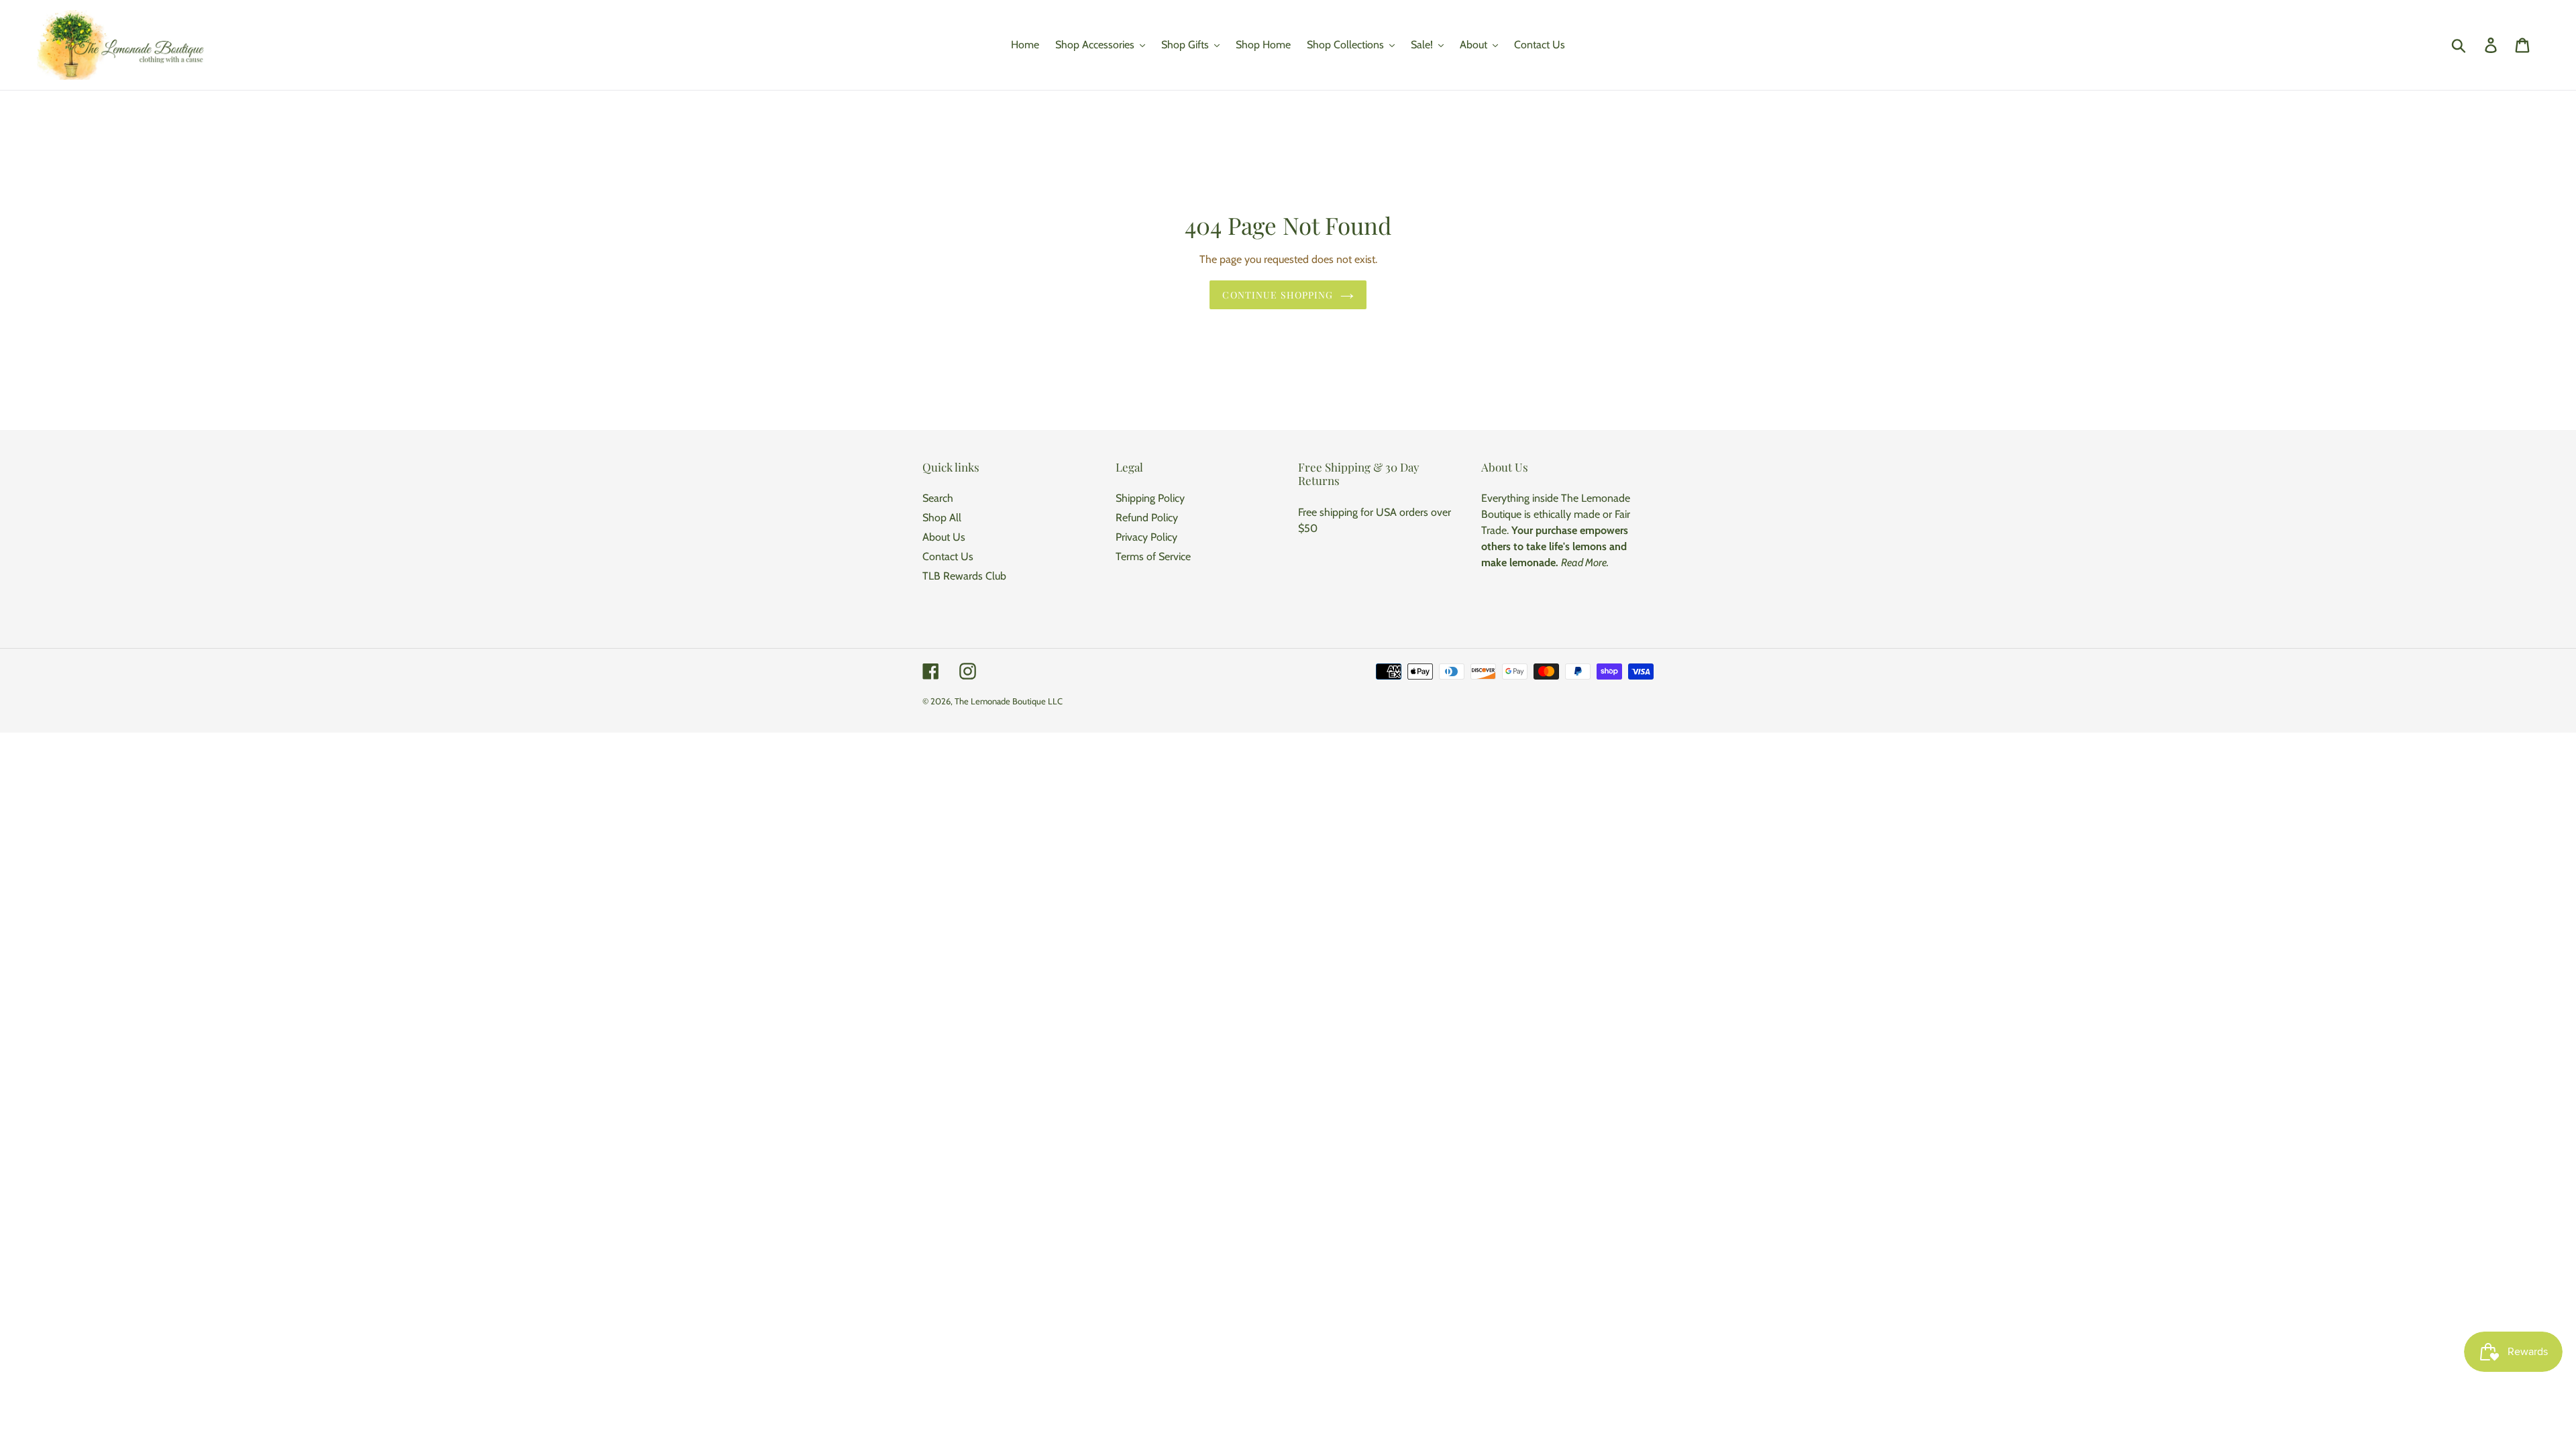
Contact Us (948, 556)
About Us (944, 537)
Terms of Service (1153, 556)
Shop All (942, 518)
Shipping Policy (1150, 498)
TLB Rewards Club (964, 576)
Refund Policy (1147, 518)
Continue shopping (1278, 295)
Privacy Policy (1146, 537)
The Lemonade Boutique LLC (1009, 701)
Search (938, 498)
